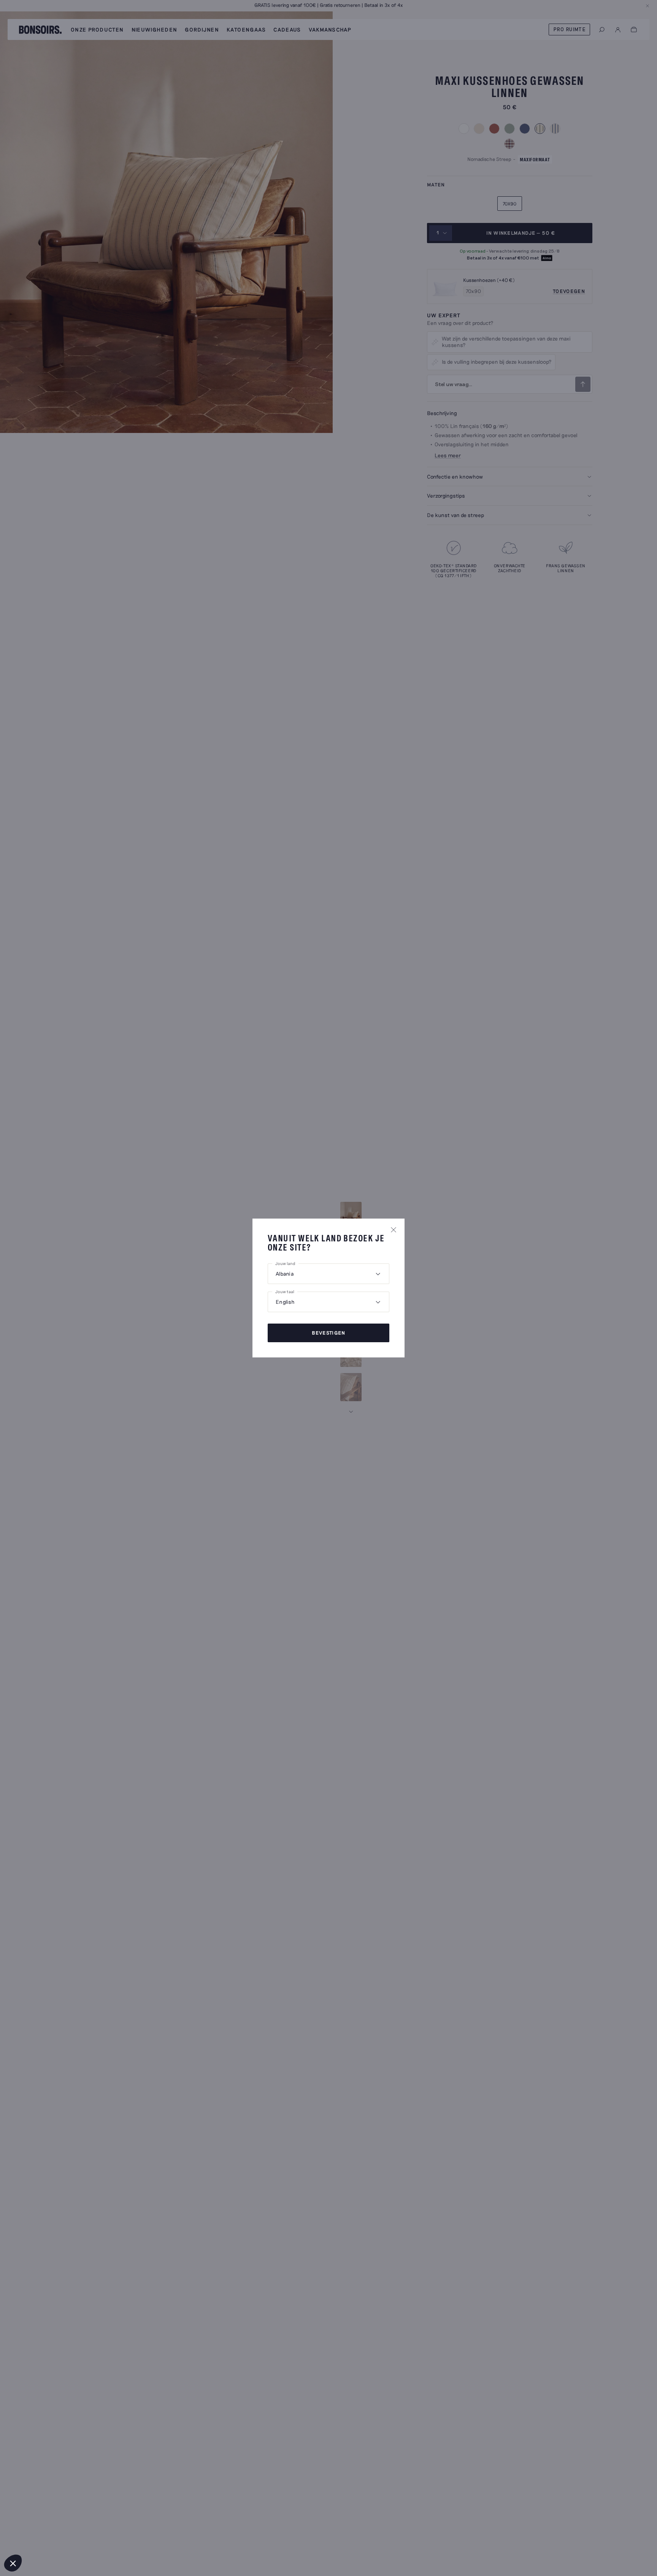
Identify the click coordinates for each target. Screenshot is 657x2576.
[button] (13, 2563)
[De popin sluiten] (394, 1230)
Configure (48, 2538)
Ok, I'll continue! (127, 2538)
